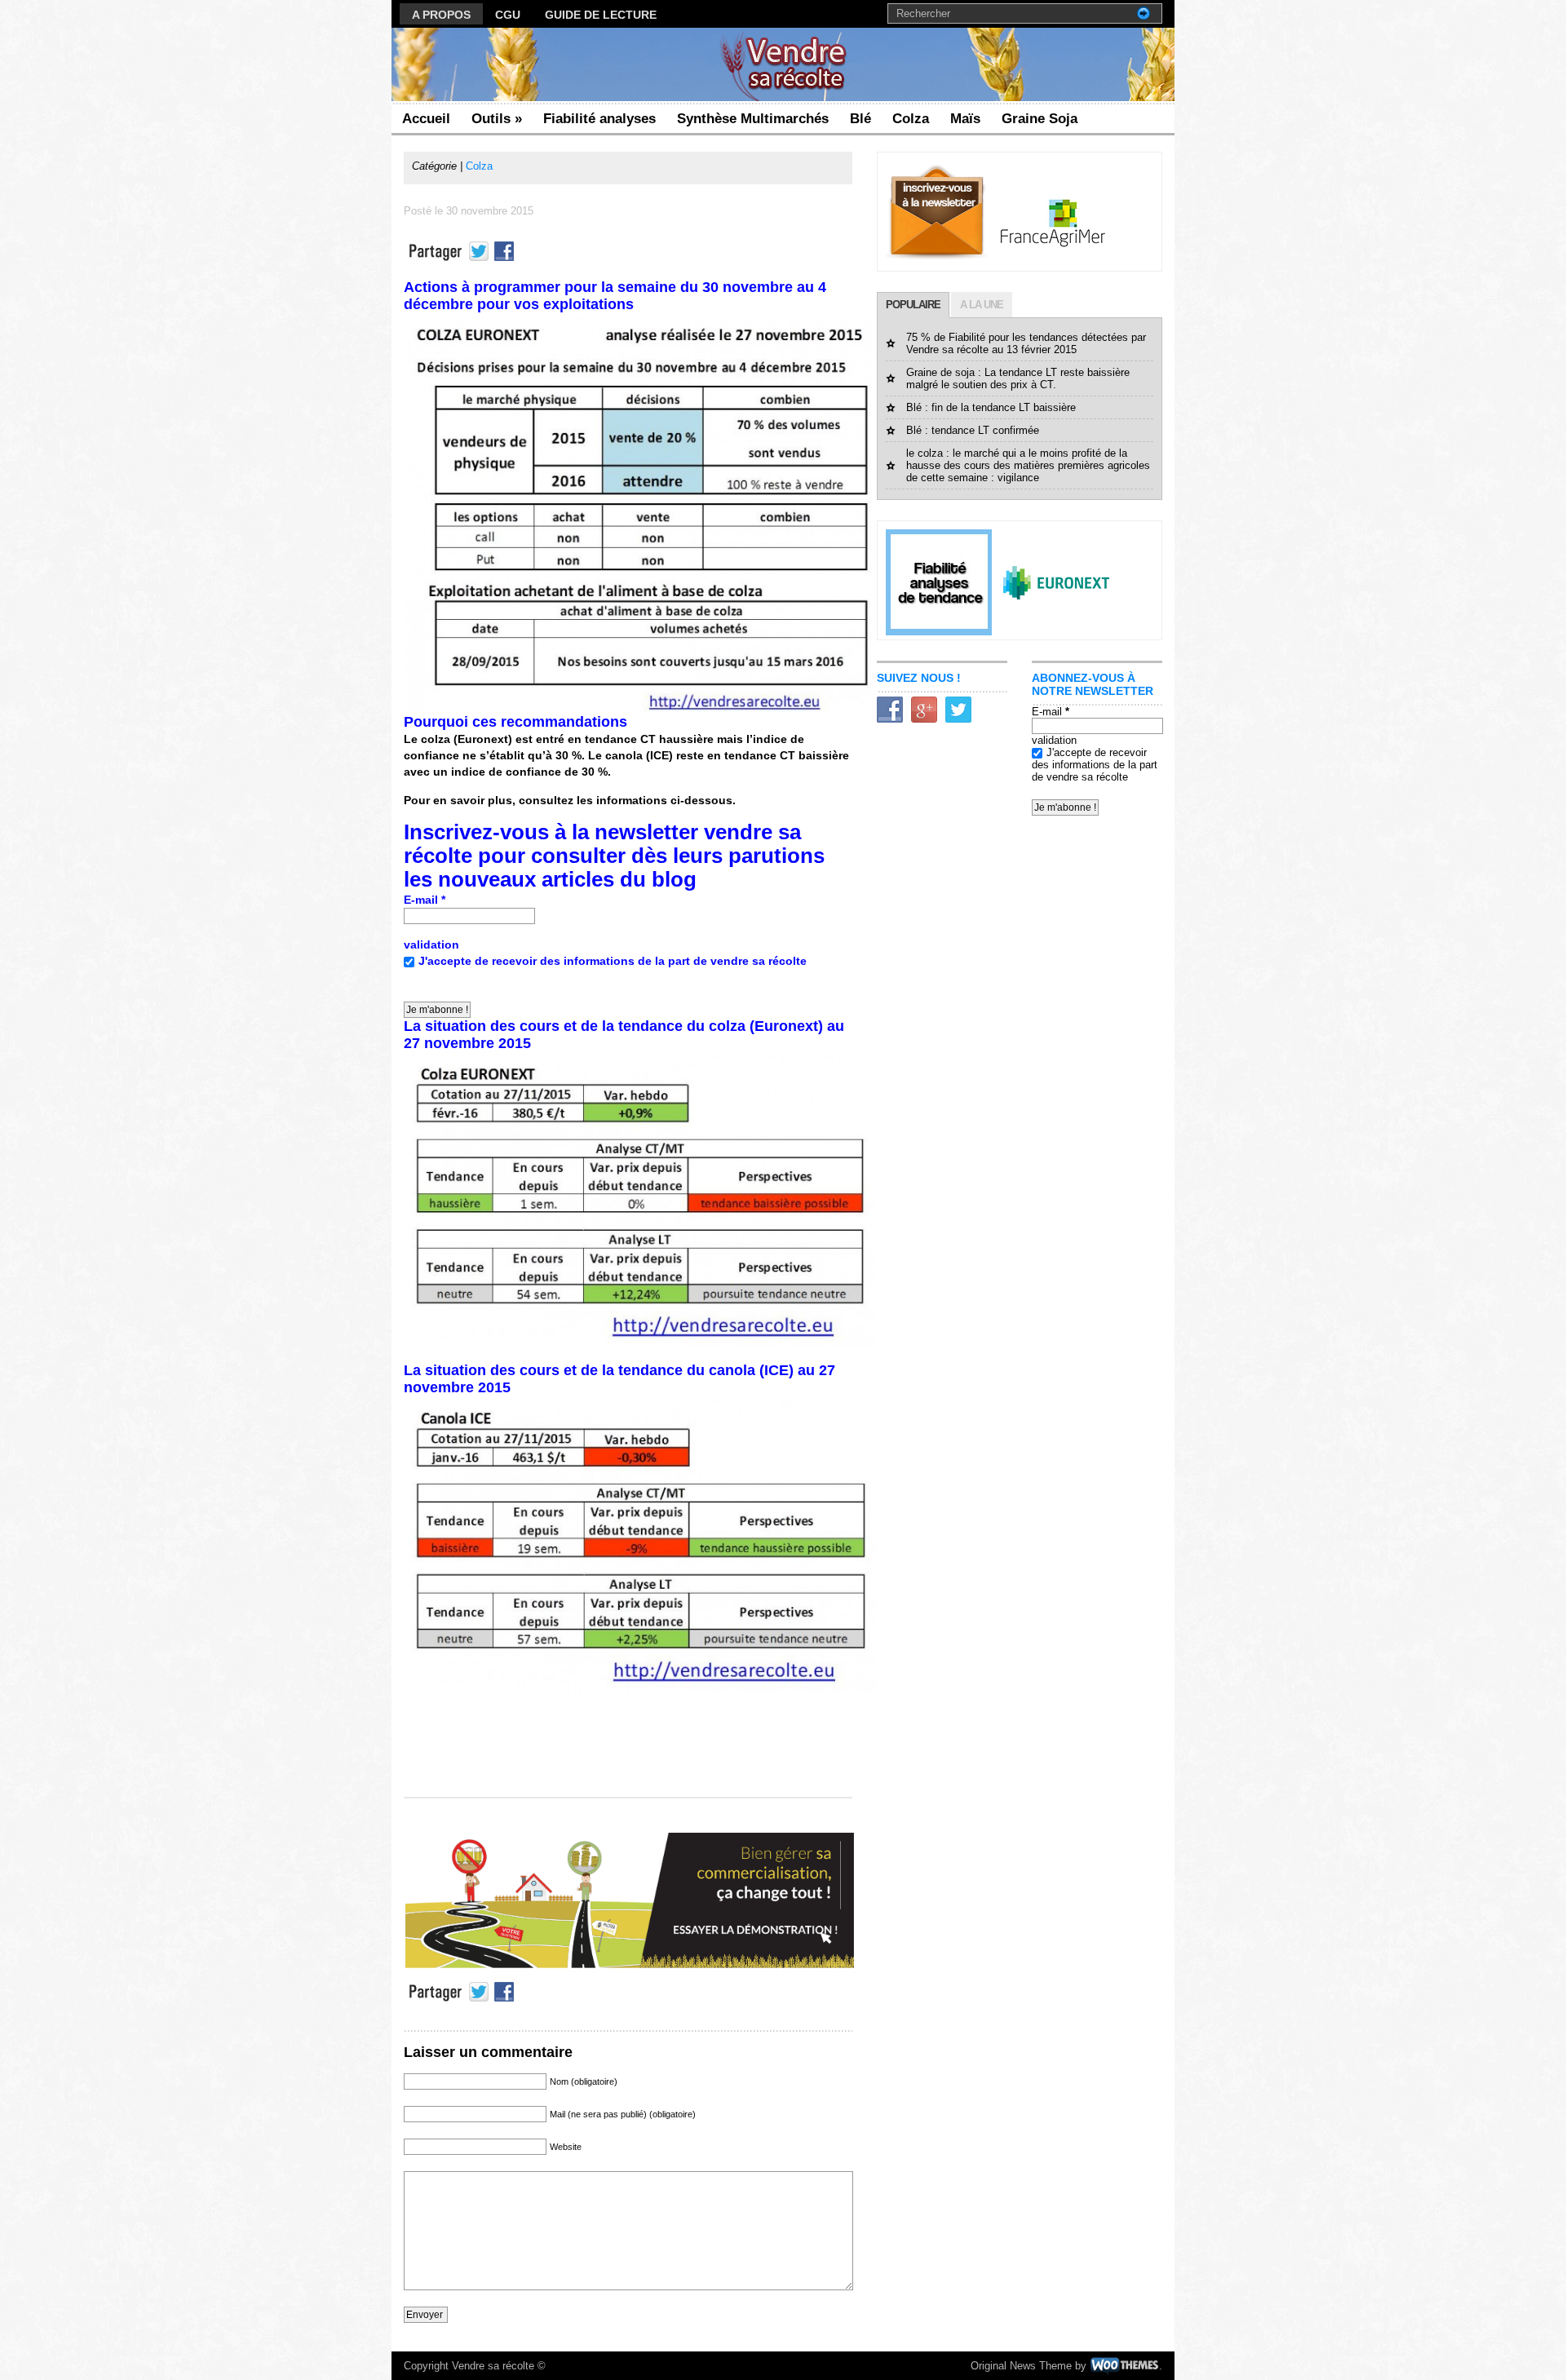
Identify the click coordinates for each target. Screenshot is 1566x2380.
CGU (508, 15)
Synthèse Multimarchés (753, 119)
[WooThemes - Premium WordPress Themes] (1124, 2366)
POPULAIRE (913, 305)
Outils (497, 119)
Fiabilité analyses (599, 119)
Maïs (965, 119)
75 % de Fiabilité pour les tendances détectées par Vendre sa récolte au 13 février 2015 (1026, 343)
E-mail (425, 900)
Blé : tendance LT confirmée (973, 430)
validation (431, 944)
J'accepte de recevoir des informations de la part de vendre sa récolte (613, 961)
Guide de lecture (601, 15)
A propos (441, 15)
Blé (860, 119)
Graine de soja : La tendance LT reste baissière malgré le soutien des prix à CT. (1018, 378)
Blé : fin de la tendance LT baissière (991, 407)
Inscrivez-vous (476, 832)
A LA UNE (982, 305)
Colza (911, 119)
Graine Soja (1040, 119)
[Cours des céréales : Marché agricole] (783, 97)
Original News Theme (1021, 2366)
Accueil (426, 119)
